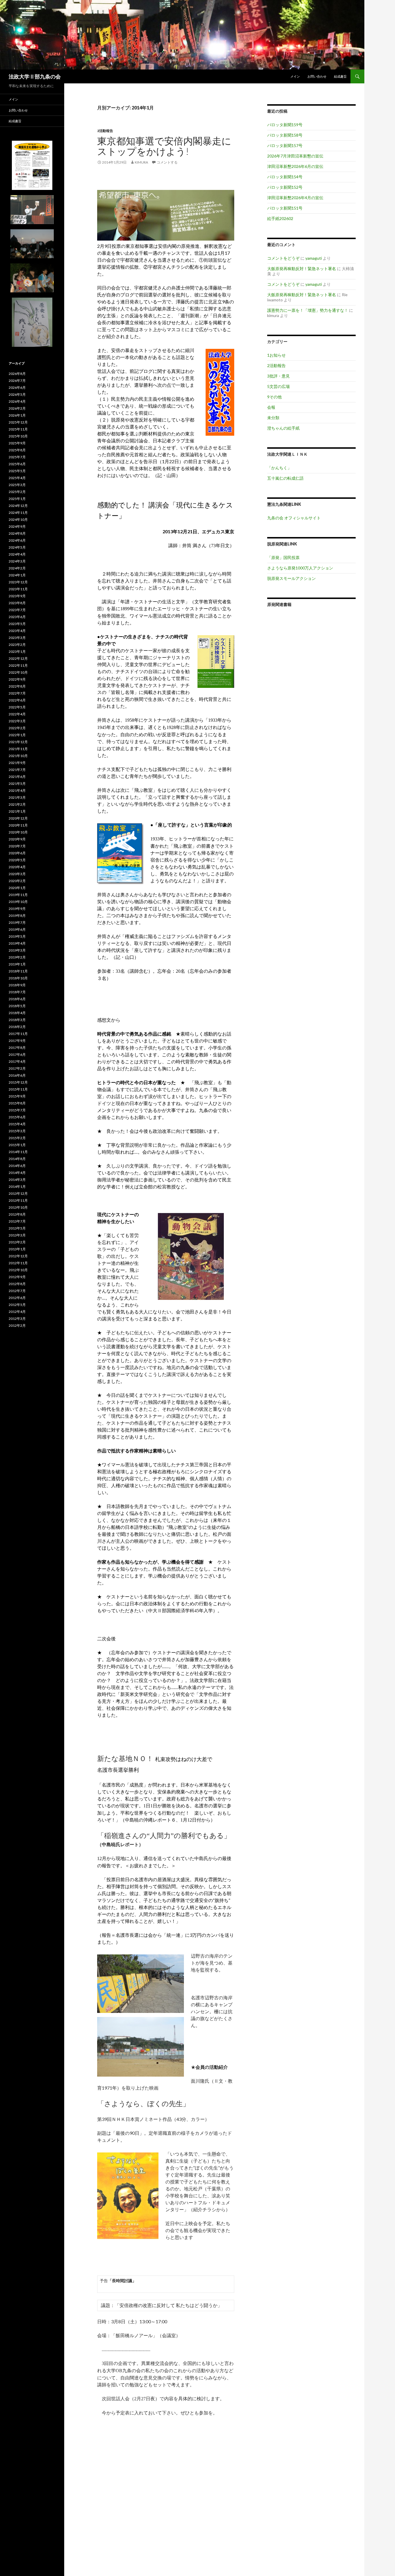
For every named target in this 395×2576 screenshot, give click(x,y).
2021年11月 (18, 749)
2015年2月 (17, 1138)
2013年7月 (17, 1221)
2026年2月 (17, 408)
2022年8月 (17, 686)
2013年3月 (17, 1235)
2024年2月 (17, 568)
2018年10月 (18, 978)
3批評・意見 (278, 376)
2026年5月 (17, 394)
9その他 (274, 397)
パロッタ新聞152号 (285, 187)
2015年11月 (18, 1089)
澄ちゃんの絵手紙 (283, 428)
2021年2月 (17, 804)
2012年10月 (18, 1270)
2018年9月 (17, 985)
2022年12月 (18, 658)
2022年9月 (17, 679)
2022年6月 (17, 700)
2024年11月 (18, 513)
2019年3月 (17, 950)
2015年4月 (17, 1124)
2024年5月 (17, 547)
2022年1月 (17, 735)
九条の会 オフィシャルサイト (294, 518)
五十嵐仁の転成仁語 (285, 478)
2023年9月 (17, 596)
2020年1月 (17, 888)
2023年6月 (17, 617)
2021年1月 (17, 811)
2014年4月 (17, 1173)
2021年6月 (17, 777)
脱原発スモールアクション (291, 578)
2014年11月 (18, 1152)
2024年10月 (18, 520)
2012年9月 (17, 1277)
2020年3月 (17, 874)
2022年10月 (18, 672)
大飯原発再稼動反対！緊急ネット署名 (302, 269)
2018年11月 (18, 971)
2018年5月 (17, 1006)
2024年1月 (17, 575)
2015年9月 (17, 1096)
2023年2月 (17, 645)
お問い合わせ (317, 76)
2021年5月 (17, 784)
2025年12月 (18, 422)
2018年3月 (17, 1020)
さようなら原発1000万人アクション (300, 568)
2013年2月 (17, 1242)
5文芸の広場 (278, 386)
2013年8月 (17, 1214)
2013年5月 (17, 1228)
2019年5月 (17, 936)
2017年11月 (18, 1034)
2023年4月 (17, 631)
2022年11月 (18, 665)
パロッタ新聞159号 (285, 125)
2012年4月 (17, 1312)
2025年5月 (17, 471)
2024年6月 (17, 540)
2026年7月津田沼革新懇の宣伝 (295, 156)
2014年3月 (17, 1180)
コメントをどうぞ (283, 258)
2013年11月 (18, 1200)
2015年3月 (17, 1131)
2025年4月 (17, 478)
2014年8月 (17, 1159)
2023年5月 (17, 624)
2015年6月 (17, 1117)
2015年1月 (17, 1145)
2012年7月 (17, 1291)
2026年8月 (17, 374)
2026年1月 (17, 415)
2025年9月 (17, 443)
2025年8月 (17, 450)
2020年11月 (18, 825)
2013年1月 (17, 1249)
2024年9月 (17, 526)
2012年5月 (17, 1305)
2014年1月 (17, 1187)
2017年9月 (17, 1041)
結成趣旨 (340, 76)
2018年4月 (17, 1013)
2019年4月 (17, 943)
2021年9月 (17, 763)
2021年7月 (17, 770)
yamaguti (314, 258)
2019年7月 (17, 923)
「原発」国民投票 (283, 557)
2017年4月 (17, 1061)
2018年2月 (17, 1027)
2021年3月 (17, 797)
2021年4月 (17, 790)
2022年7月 (17, 693)
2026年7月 (17, 381)
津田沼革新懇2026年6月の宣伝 (295, 166)
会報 (271, 407)
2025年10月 (18, 436)
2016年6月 (17, 1075)
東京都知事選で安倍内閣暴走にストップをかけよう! (164, 146)
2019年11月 (18, 895)
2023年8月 (17, 603)
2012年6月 (17, 1298)
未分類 (273, 418)
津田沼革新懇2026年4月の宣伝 (295, 198)
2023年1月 (17, 652)
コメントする (167, 162)
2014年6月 (17, 1166)
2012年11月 (18, 1263)
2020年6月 (17, 853)
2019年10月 (18, 902)
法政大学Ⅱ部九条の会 (35, 76)
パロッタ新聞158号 (285, 135)
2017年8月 (17, 1048)
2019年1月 (17, 964)
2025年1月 (17, 499)
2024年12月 (18, 506)
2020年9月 (17, 839)
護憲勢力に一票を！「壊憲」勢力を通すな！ (308, 310)
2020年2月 (17, 881)
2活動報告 (105, 131)
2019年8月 (17, 916)
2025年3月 (17, 485)
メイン (295, 76)
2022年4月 (17, 714)
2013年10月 (18, 1207)
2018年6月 (17, 999)
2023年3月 (17, 638)
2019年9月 (17, 909)
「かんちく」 (279, 468)
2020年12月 (18, 818)
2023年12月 (18, 582)
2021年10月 (18, 756)
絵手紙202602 (280, 218)
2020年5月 (17, 860)
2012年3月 (17, 1319)
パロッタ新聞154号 (285, 177)
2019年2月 (17, 957)
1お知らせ (276, 355)
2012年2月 (17, 1325)
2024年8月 (17, 533)
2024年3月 (17, 561)
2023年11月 (18, 589)
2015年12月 (18, 1082)
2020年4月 (17, 867)
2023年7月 (17, 610)
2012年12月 (18, 1256)
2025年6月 (17, 464)
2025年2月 (17, 492)
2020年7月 (17, 846)
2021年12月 (18, 742)
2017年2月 (17, 1068)
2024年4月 (17, 554)
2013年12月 (18, 1193)
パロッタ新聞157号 (285, 145)
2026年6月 (17, 388)
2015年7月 (17, 1110)
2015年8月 (17, 1103)
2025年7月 (17, 457)
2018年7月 (17, 992)
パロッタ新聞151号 (285, 208)
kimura (141, 162)
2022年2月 (17, 728)
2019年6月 (17, 929)
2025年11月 (18, 429)
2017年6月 (17, 1055)
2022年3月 (17, 721)
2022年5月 (17, 707)
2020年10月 (18, 832)
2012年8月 (17, 1284)
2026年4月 (17, 401)
